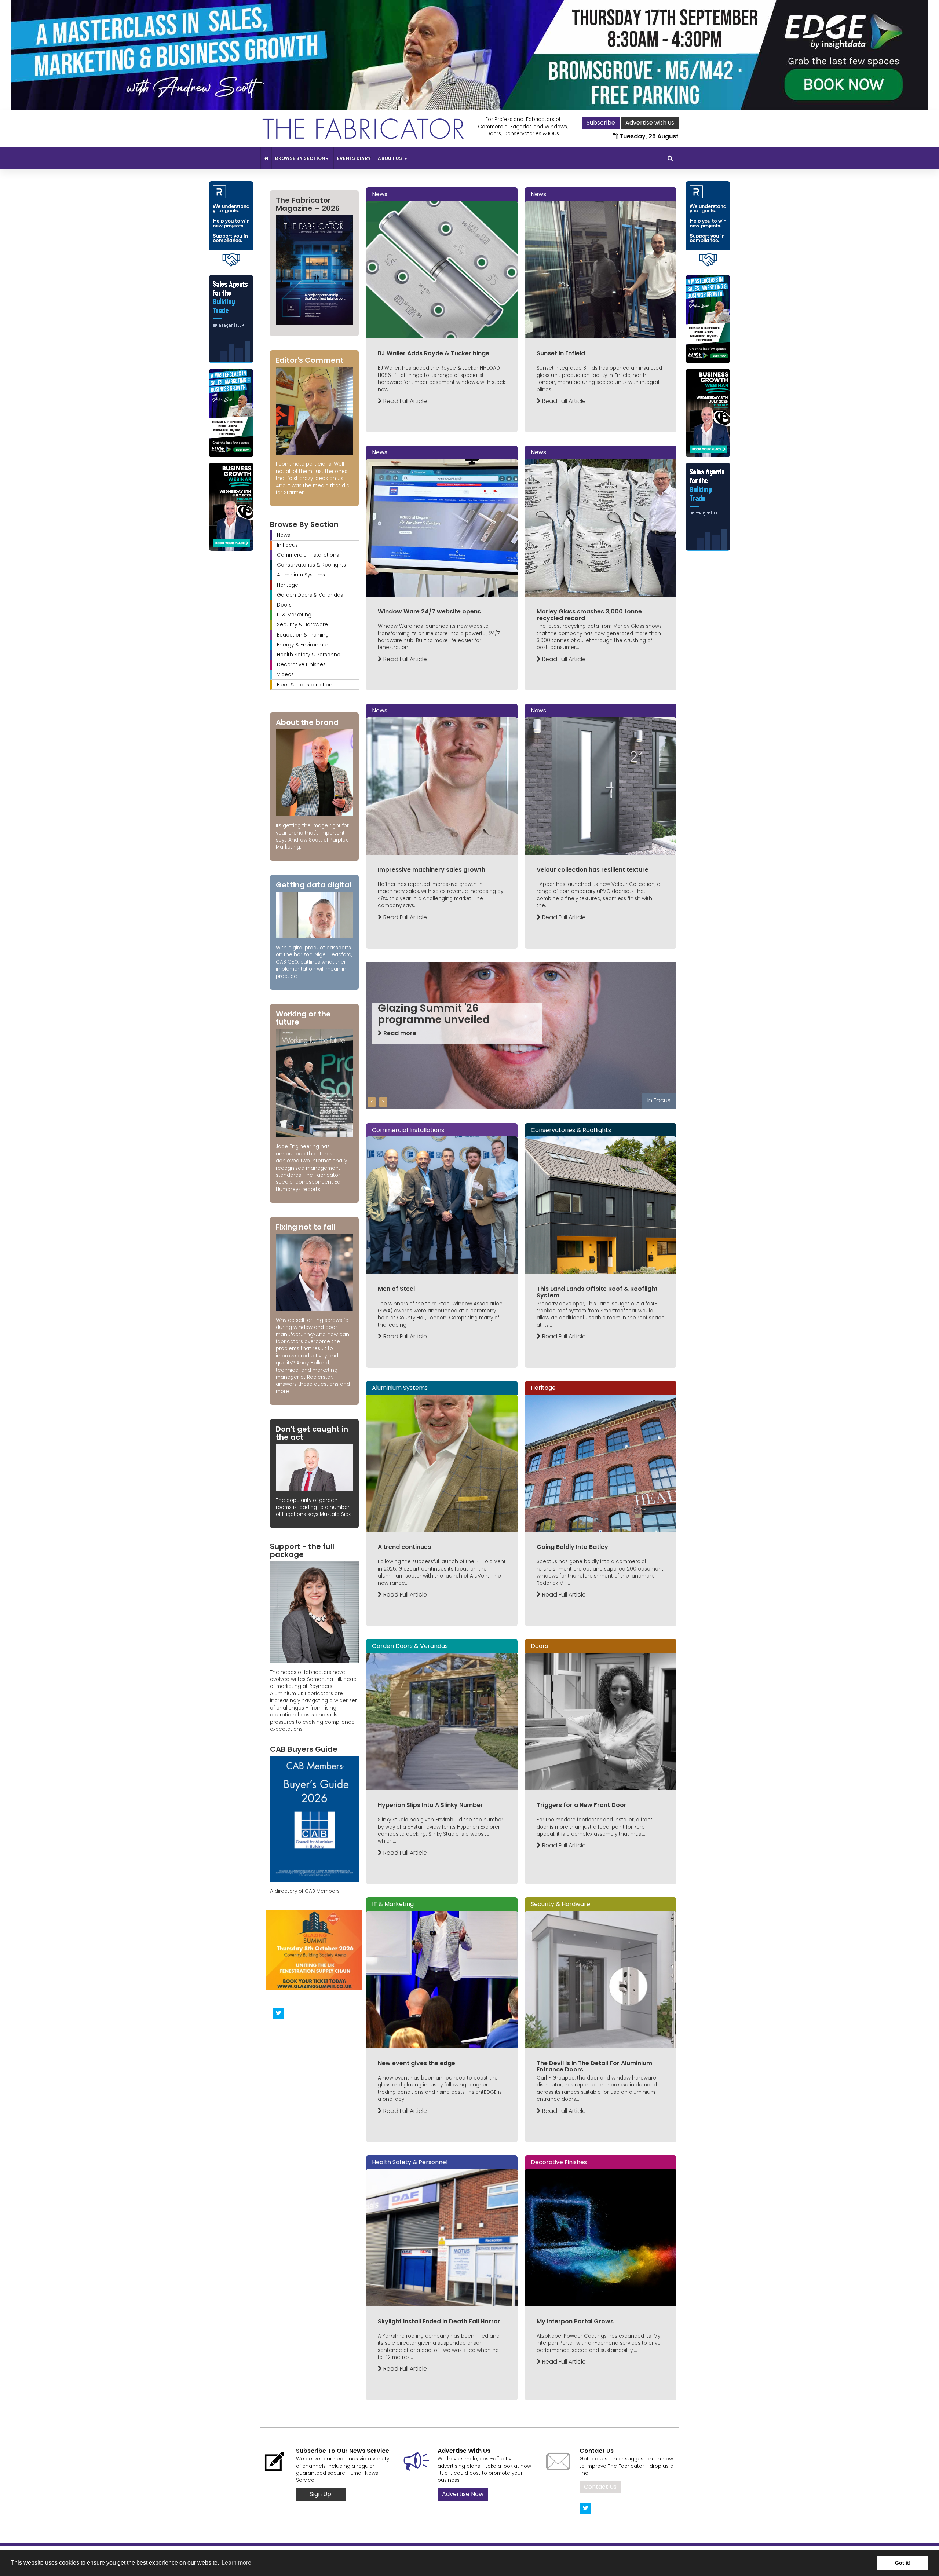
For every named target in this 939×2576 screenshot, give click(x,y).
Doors (284, 605)
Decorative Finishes (301, 665)
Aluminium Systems (301, 575)
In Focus (287, 545)
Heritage (288, 585)
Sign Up (321, 2494)
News (284, 535)
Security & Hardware (302, 625)
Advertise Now (463, 2494)
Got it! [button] (903, 2563)
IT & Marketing (294, 615)
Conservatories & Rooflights (311, 565)
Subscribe (601, 123)
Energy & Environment (304, 645)
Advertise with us (650, 123)
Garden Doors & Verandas (310, 595)
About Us (391, 158)
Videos (285, 675)
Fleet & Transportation (305, 685)
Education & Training (303, 635)
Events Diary (354, 158)
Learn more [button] (236, 2563)
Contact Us (600, 2487)
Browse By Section (300, 158)
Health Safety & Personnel (309, 655)
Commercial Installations (308, 555)
